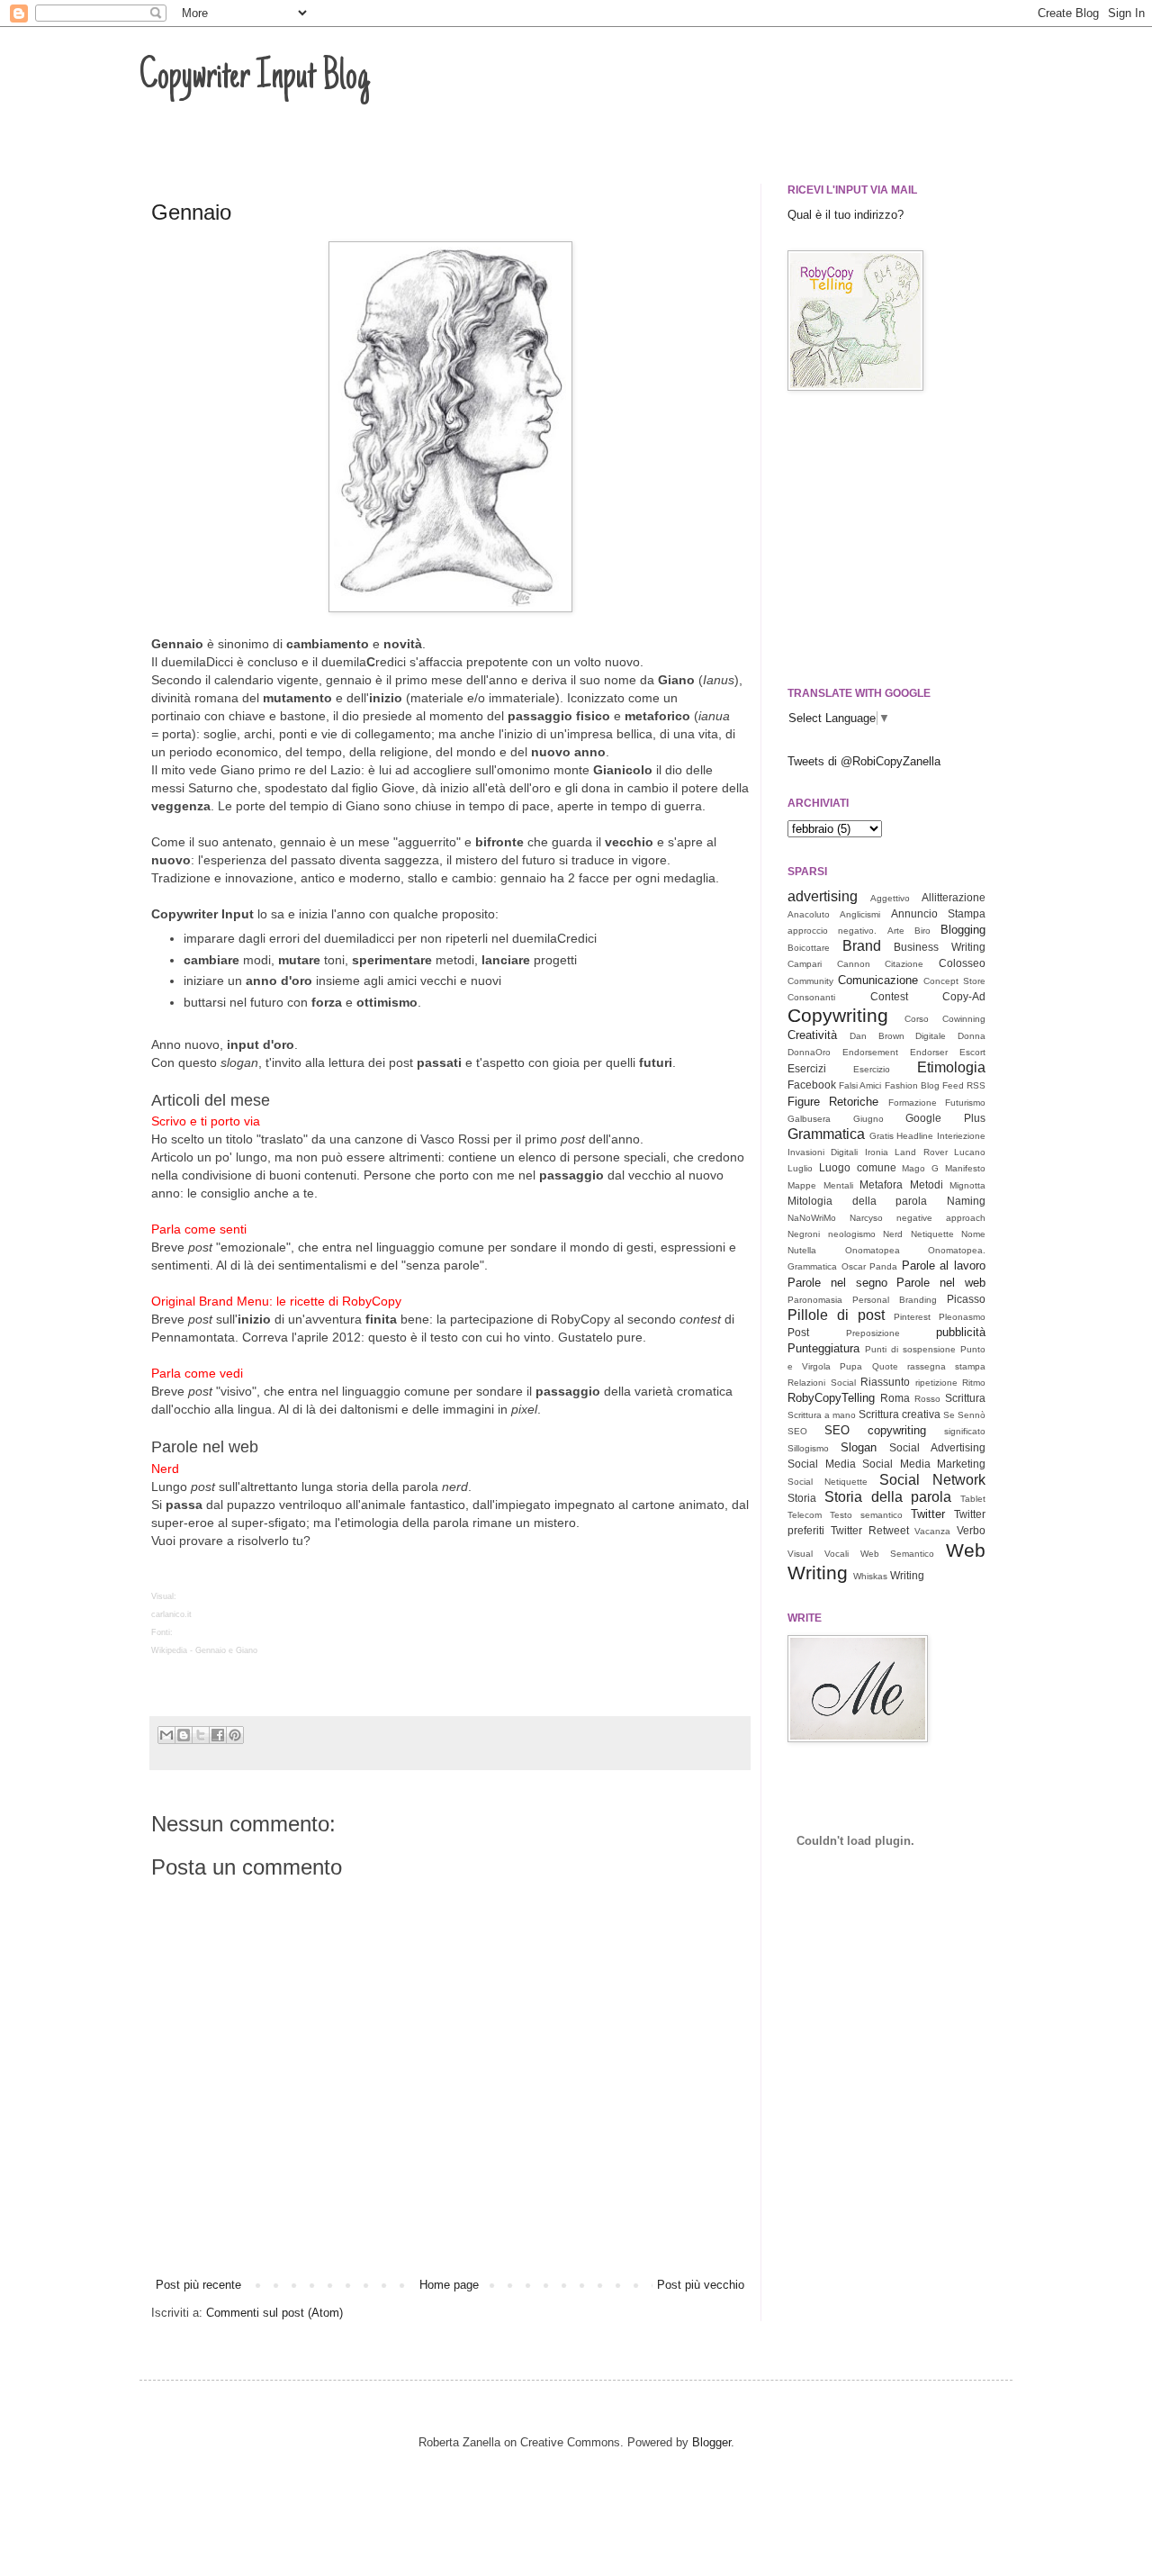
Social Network (932, 1480)
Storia (802, 1498)
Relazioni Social (822, 1383)
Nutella (802, 1250)
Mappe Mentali (820, 1185)
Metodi (927, 1184)
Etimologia (951, 1067)
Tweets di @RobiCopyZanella (864, 761)
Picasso (966, 1299)
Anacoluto (809, 914)
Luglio (800, 1168)
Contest (889, 996)
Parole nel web (941, 1283)
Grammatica (826, 1134)
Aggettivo (890, 898)
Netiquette (932, 1234)
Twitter (928, 1514)
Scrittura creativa (900, 1414)
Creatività (812, 1035)
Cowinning (964, 1019)
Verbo (971, 1530)
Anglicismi (860, 914)
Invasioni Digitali (823, 1152)
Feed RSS (964, 1085)
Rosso (927, 1399)
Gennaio (191, 212)
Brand (862, 946)
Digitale (931, 1036)
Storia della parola (888, 1497)
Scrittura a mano (822, 1415)
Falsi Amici (860, 1085)
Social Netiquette (828, 1482)
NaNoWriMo (812, 1218)
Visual (800, 1554)
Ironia (877, 1152)
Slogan (859, 1447)
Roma (895, 1398)
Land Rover (921, 1152)
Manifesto (965, 1168)
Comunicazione (878, 980)
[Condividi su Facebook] (218, 1735)
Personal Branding (895, 1300)
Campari (805, 964)
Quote (885, 1366)
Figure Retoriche (833, 1102)
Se (949, 1415)
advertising (823, 896)
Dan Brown (877, 1036)
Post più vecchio (701, 2285)
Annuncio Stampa (938, 913)
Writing (907, 1575)
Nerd (893, 1234)
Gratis (882, 1136)
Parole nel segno (837, 1283)
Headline (915, 1136)
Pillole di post (836, 1315)
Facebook (812, 1085)
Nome (973, 1234)
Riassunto (885, 1382)
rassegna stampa (946, 1366)
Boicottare (809, 948)
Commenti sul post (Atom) (274, 2313)
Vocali (837, 1554)
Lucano (970, 1152)
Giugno (868, 1119)
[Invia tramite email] (166, 1735)
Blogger (711, 2442)
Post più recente (198, 2285)
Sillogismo (808, 1448)
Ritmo (974, 1383)
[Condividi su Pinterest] (235, 1735)
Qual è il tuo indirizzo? (846, 215)
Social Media (822, 1464)
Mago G (920, 1168)
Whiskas (870, 1576)
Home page (449, 2285)
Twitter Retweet (870, 1530)
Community (810, 981)
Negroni (804, 1234)
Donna (972, 1036)
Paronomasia (815, 1300)
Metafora (881, 1184)
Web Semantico (898, 1554)
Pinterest (912, 1317)
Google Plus (945, 1118)
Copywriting (838, 1015)
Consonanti (811, 997)
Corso (917, 1019)
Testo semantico (866, 1515)
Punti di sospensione (910, 1349)
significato (965, 1431)
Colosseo (962, 963)
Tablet (973, 1499)
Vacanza (932, 1531)
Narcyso (866, 1218)
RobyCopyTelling (831, 1398)
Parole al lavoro (944, 1265)
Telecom (805, 1515)
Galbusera (809, 1119)
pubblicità (961, 1332)
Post (798, 1332)
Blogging (963, 930)
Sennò (972, 1415)
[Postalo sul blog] (184, 1735)
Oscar (854, 1266)
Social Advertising (937, 1447)
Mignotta (967, 1185)
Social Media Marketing (924, 1464)
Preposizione (873, 1333)
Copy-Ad (964, 996)
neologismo (852, 1234)
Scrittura (965, 1398)
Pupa (851, 1366)
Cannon (854, 964)
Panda (883, 1266)
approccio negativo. (832, 931)
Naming (966, 1201)
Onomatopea (873, 1250)
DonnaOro (809, 1052)
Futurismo (965, 1103)
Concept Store (954, 981)
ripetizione (936, 1383)
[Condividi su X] (201, 1735)
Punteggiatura (823, 1348)
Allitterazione (954, 897)
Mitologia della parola (857, 1201)
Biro (922, 931)
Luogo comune (858, 1167)
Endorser (929, 1052)
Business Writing (940, 947)
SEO (797, 1431)
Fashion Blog (912, 1085)
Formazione (913, 1103)
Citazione (904, 964)
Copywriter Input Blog (255, 78)
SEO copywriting (875, 1430)
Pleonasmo (962, 1317)
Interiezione (961, 1136)
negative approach (941, 1218)
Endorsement (870, 1052)
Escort (972, 1052)
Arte (896, 931)
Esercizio (872, 1069)
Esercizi (807, 1068)
